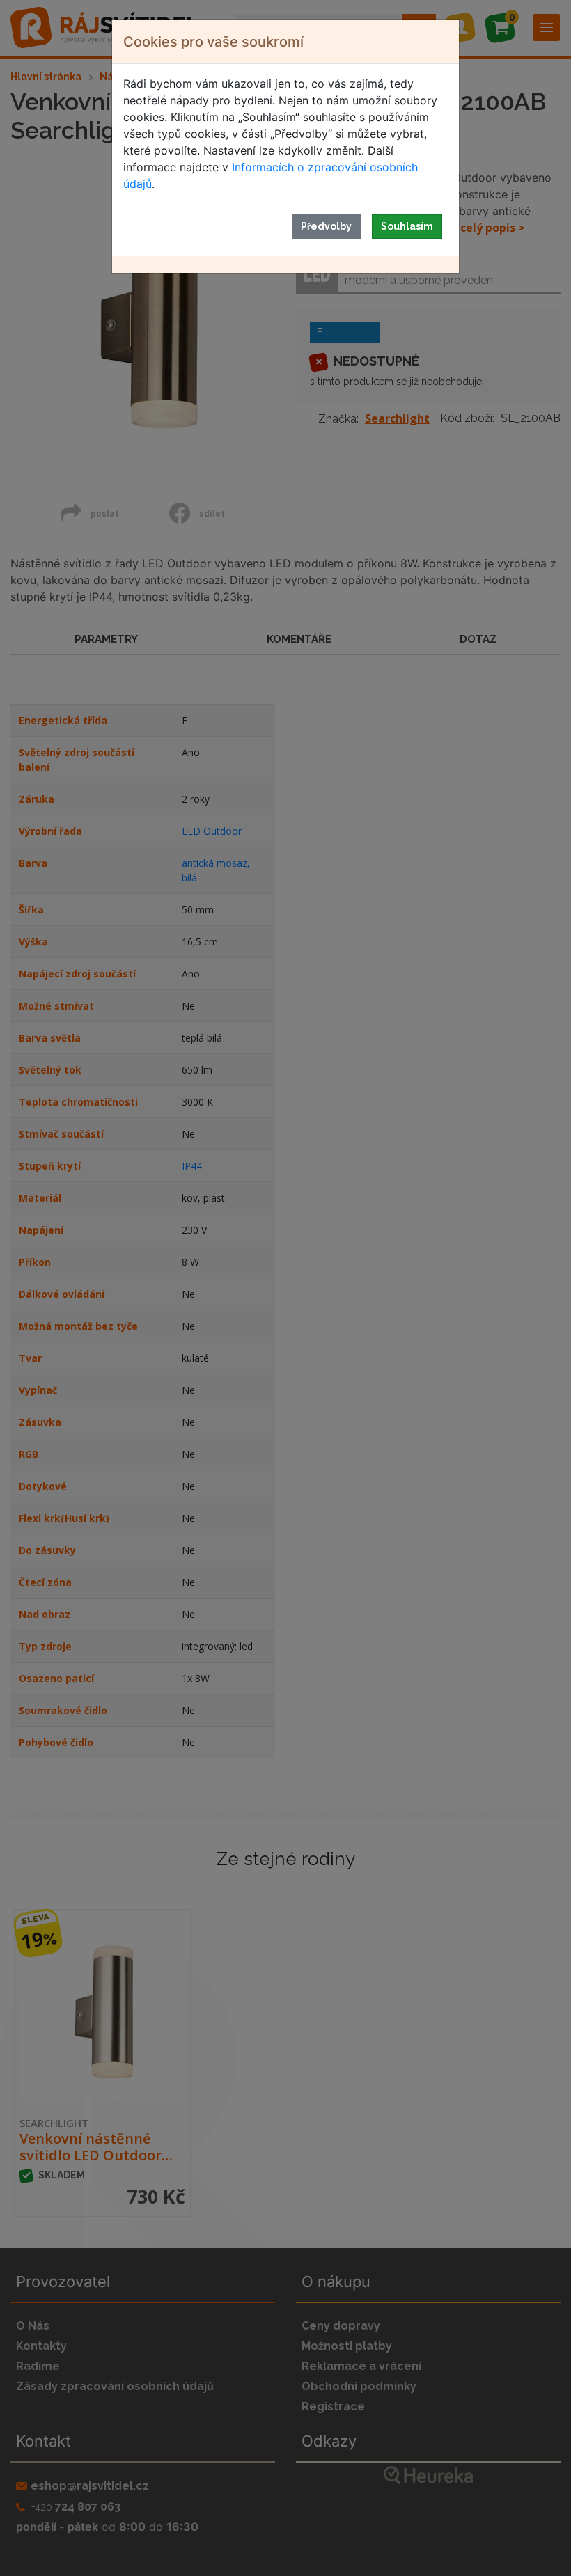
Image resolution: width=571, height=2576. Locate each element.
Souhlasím (407, 226)
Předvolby (326, 226)
